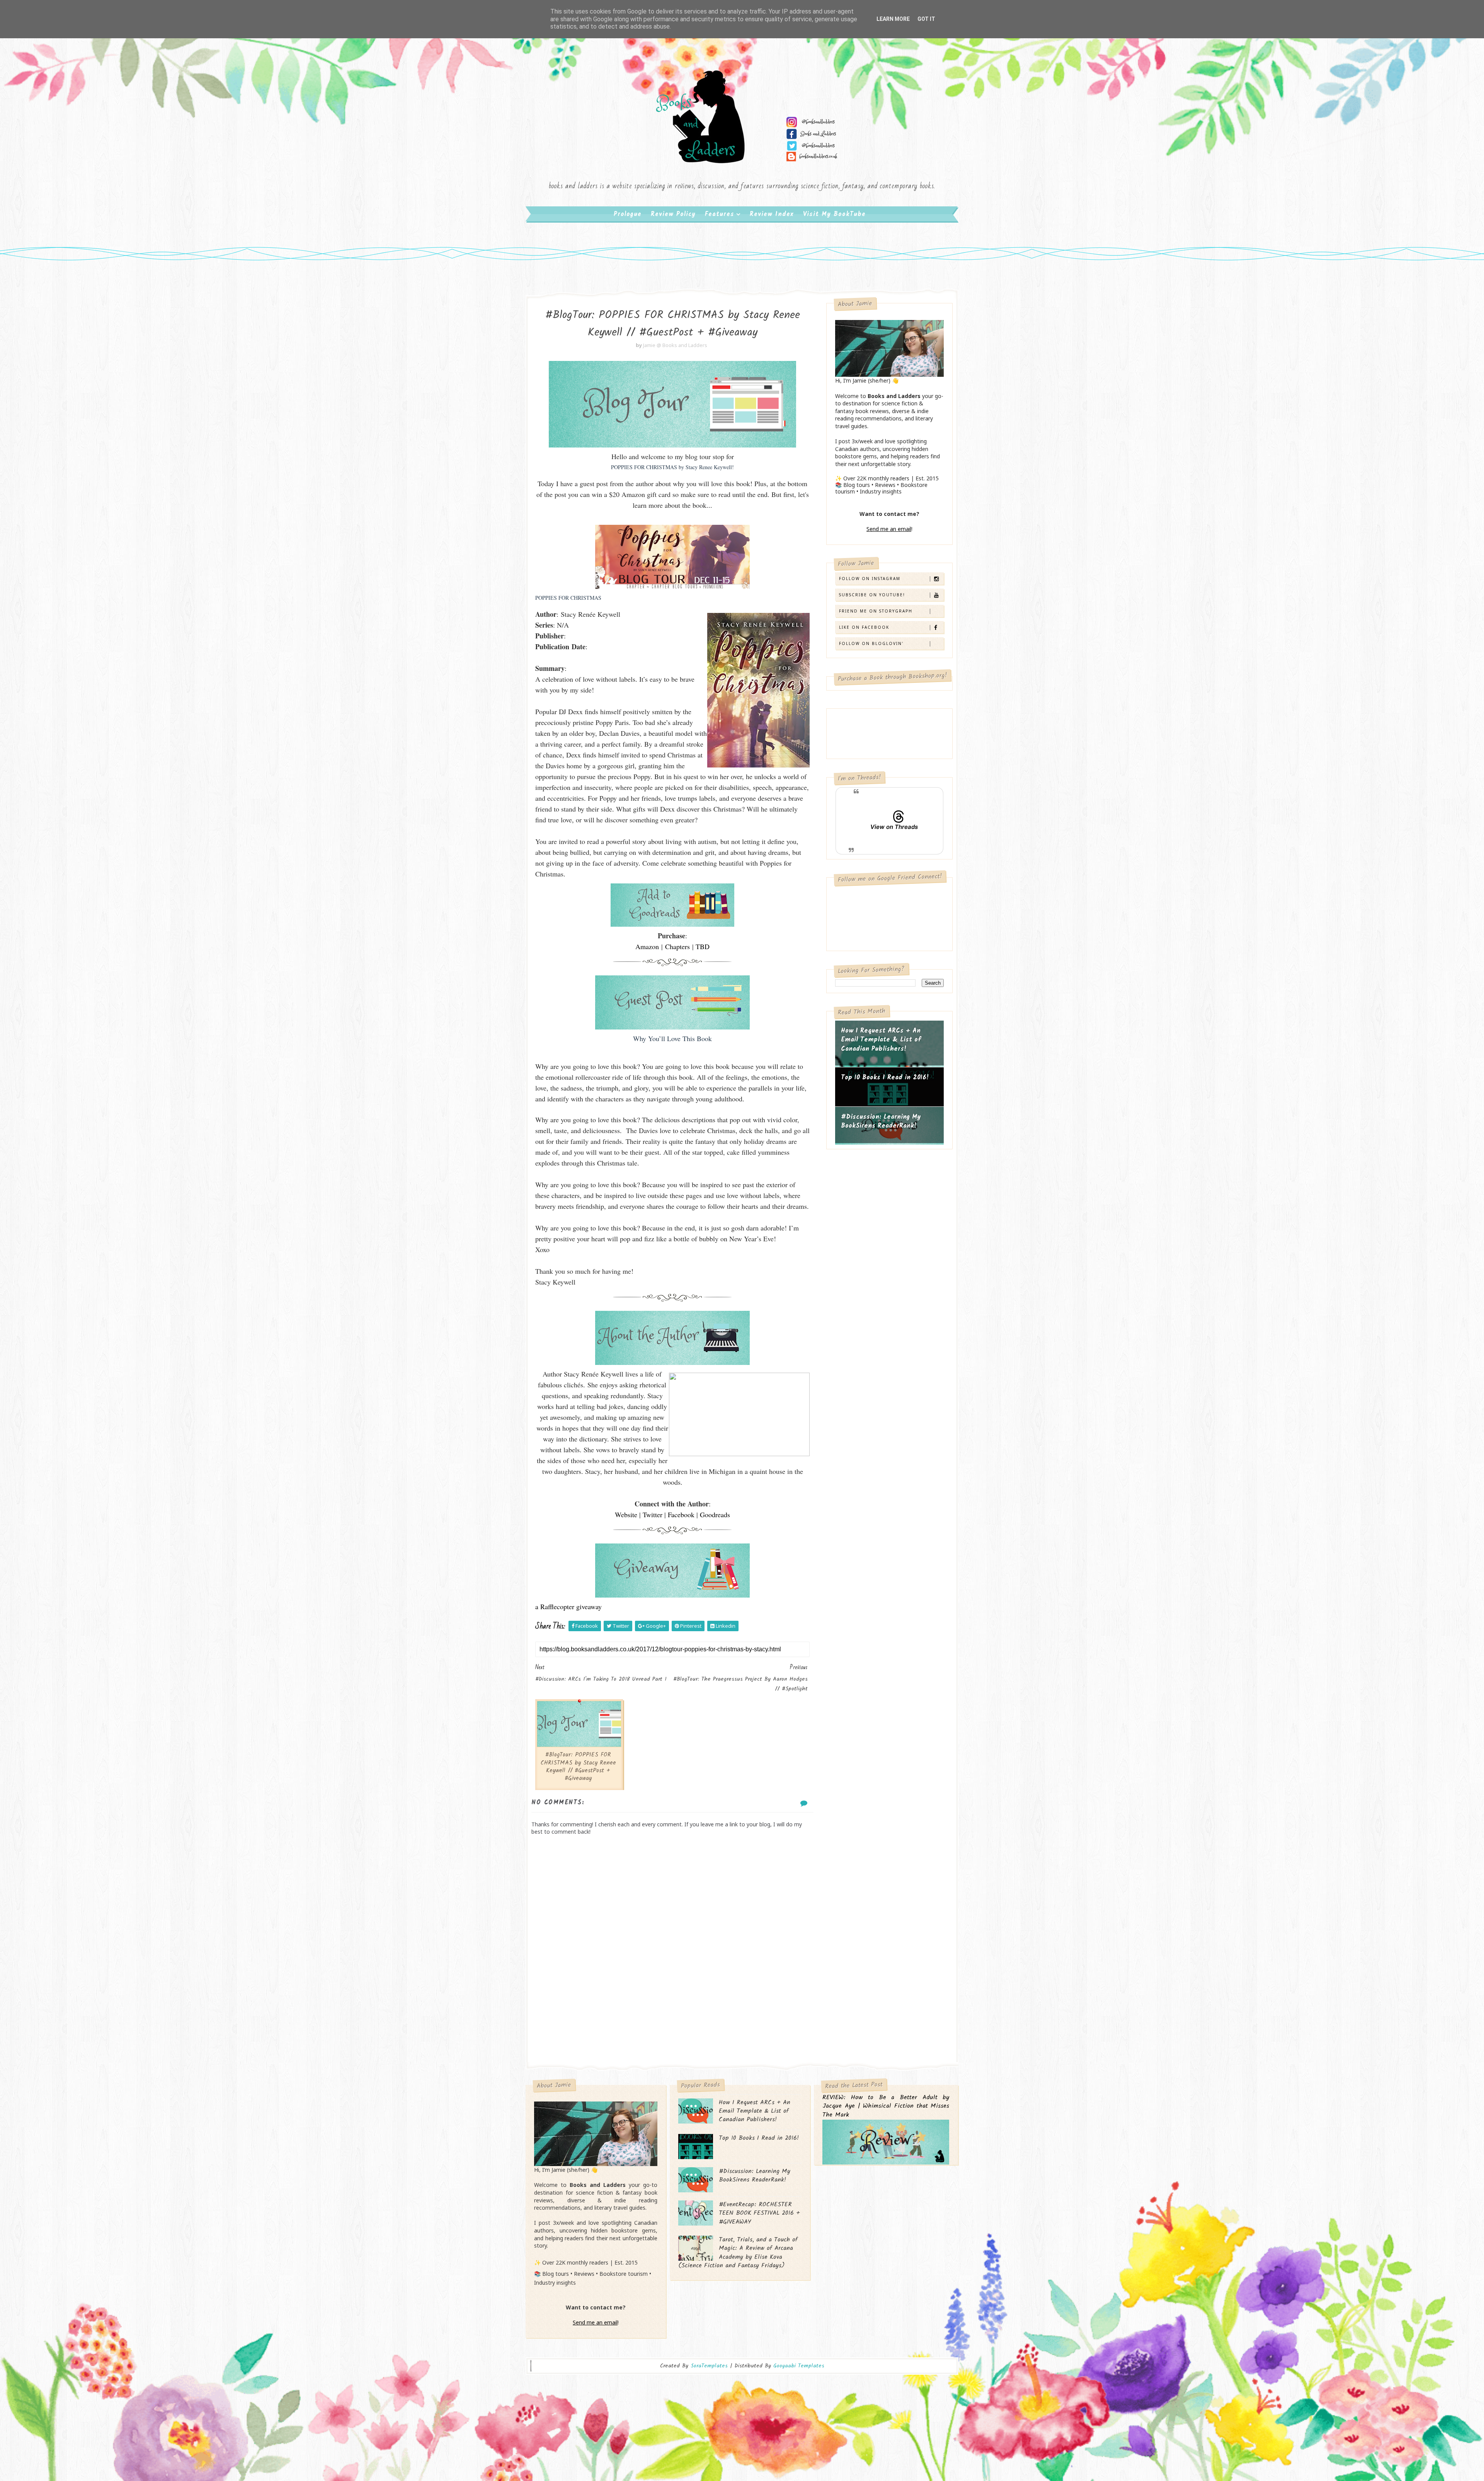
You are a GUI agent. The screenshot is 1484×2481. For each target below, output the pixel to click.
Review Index (772, 214)
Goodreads (715, 1514)
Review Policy (673, 214)
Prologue (628, 214)
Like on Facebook (864, 627)
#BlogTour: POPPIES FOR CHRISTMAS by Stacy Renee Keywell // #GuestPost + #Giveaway (578, 1767)
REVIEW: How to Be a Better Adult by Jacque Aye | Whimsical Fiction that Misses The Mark (886, 2107)
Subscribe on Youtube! (872, 595)
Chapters (677, 946)
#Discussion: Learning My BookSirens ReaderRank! (881, 1122)
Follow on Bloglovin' (871, 643)
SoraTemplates (709, 2366)
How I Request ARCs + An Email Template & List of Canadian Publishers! (881, 1040)
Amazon (647, 946)
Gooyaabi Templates (799, 2366)
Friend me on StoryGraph (876, 611)
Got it (926, 19)
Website (626, 1514)
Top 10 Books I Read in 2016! (885, 1078)
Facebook (681, 1514)
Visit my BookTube (834, 214)
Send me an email (889, 529)
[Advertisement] (672, 2000)
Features (720, 214)
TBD (703, 946)
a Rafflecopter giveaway (568, 1606)
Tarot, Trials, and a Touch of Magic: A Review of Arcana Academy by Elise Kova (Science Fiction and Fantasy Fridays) (738, 2253)
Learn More (893, 19)
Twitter (653, 1514)
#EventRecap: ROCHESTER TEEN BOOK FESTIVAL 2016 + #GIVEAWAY (759, 2213)
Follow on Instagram (870, 579)
